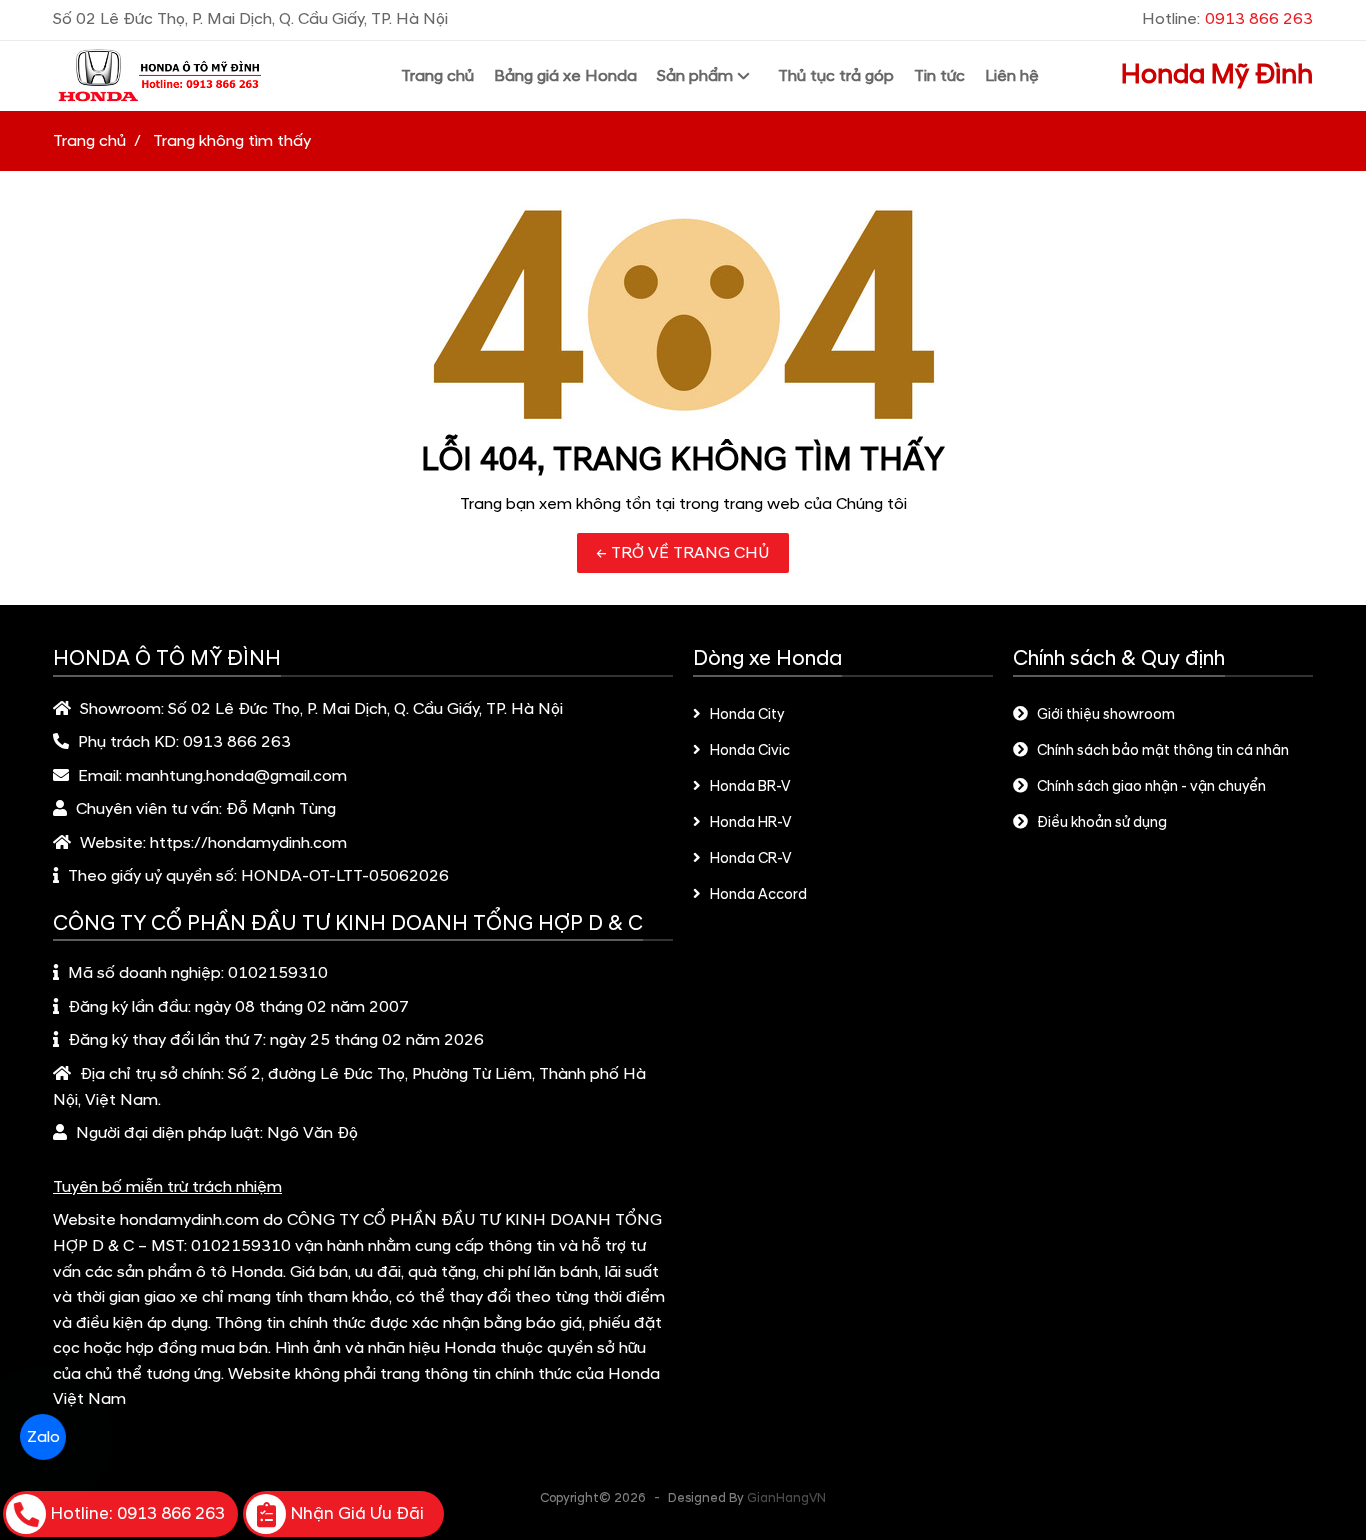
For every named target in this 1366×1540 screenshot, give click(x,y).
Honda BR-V (750, 787)
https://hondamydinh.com (248, 843)
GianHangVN (786, 1498)
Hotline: (1227, 19)
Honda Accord (758, 895)
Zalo (42, 1437)
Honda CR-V (751, 859)
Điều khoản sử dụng (1102, 823)
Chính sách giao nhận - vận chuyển (1151, 787)
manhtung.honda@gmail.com (236, 776)
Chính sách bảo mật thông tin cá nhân (1163, 751)
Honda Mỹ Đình (1217, 75)
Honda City (747, 715)
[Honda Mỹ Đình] (186, 76)
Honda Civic (750, 751)
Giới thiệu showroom (1106, 715)
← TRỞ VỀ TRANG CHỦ (683, 553)
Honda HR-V (751, 823)
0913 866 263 (237, 742)
